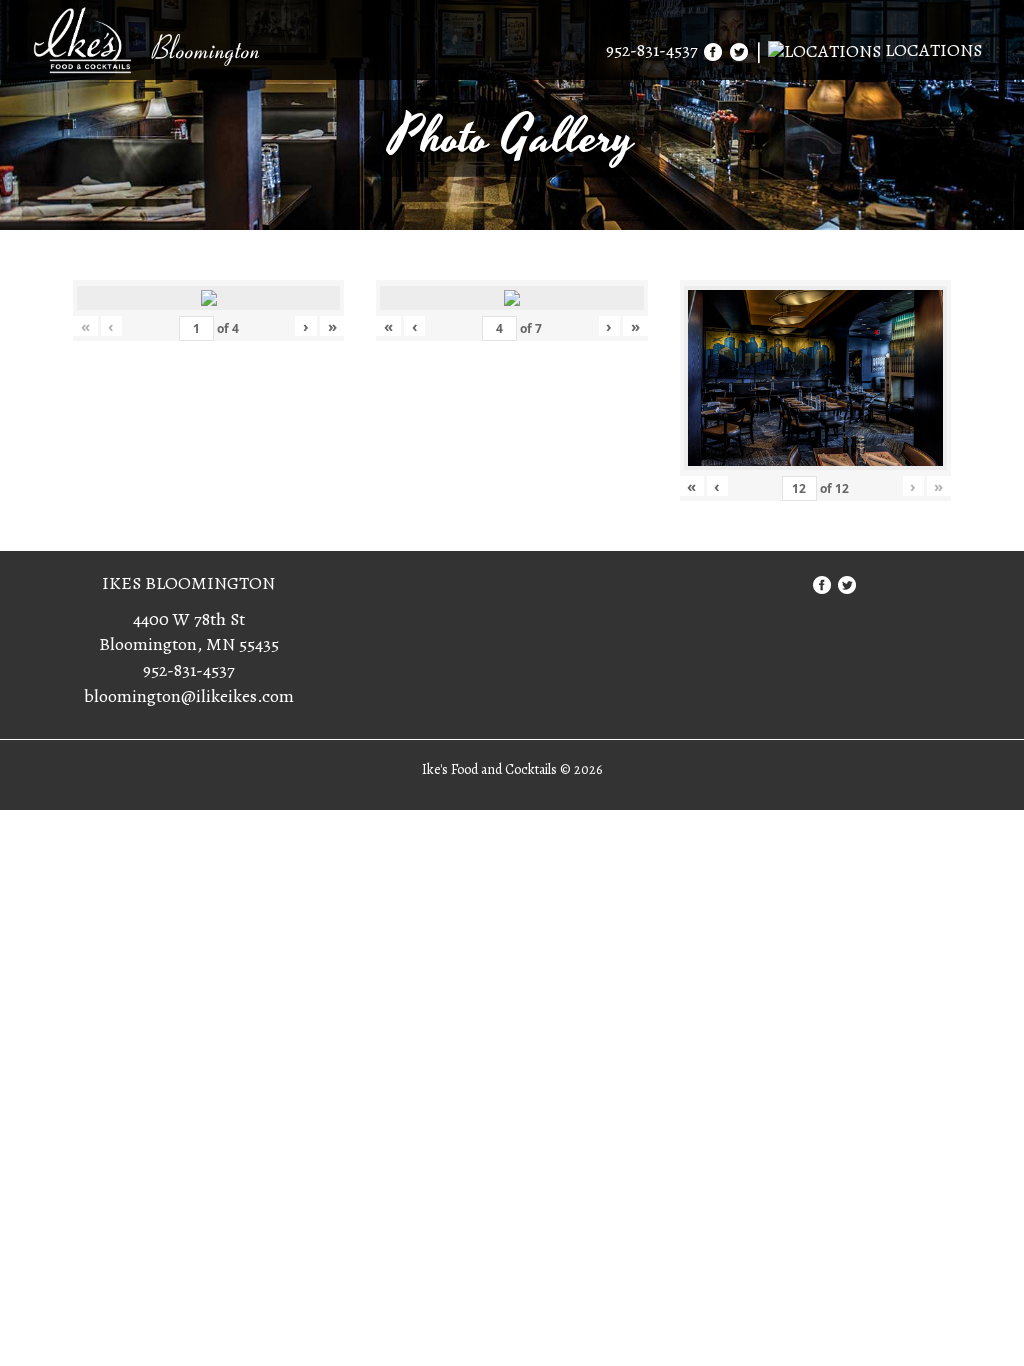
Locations (931, 50)
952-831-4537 (652, 50)
